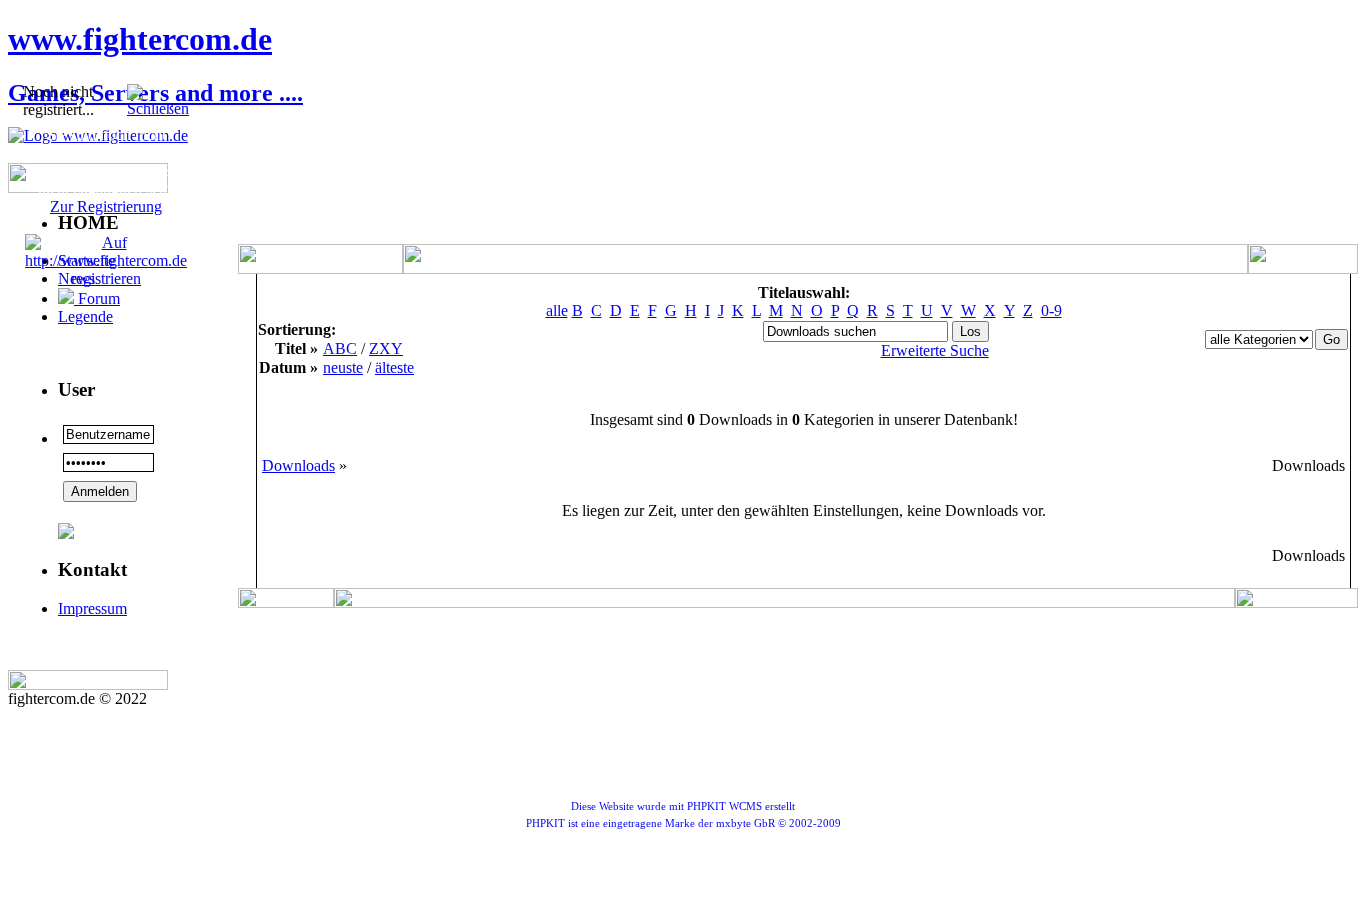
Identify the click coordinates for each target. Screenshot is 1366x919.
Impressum (92, 608)
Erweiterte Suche (935, 350)
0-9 (1051, 310)
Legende (85, 316)
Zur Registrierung (106, 206)
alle (557, 310)
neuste (343, 367)
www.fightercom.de (140, 39)
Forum (97, 298)
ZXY (386, 348)
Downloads (298, 465)
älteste (394, 367)
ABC (340, 348)
